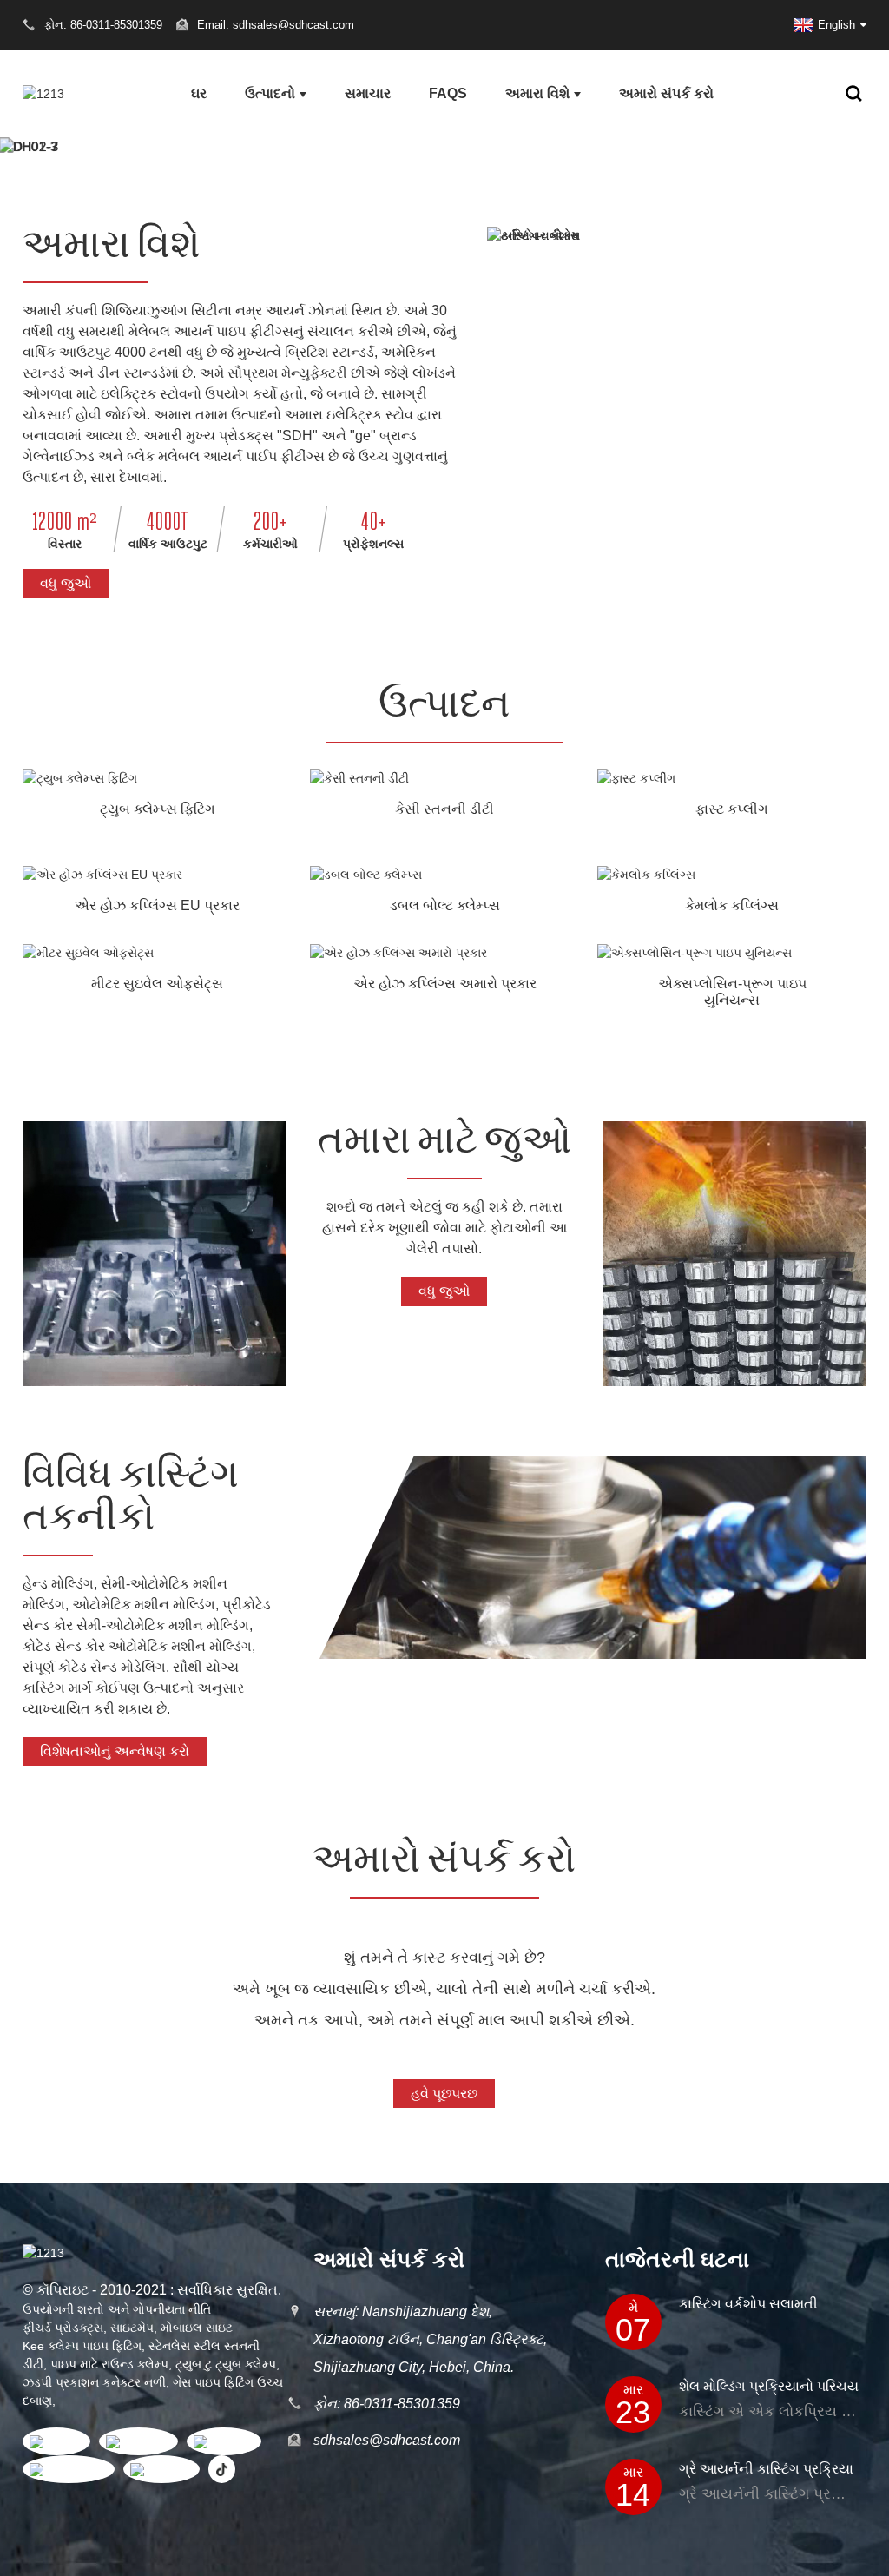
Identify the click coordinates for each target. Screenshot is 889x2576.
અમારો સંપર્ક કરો (666, 93)
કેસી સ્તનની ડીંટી (444, 809)
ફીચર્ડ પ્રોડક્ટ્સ (63, 2328)
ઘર (199, 93)
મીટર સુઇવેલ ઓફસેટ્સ (157, 984)
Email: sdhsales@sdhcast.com (276, 25)
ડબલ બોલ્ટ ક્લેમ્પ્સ (445, 905)
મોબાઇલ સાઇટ (197, 2328)
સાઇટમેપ (132, 2328)
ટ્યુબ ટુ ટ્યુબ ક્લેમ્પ (226, 2364)
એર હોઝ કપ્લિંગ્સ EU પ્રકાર (157, 905)
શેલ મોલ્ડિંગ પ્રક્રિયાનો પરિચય (769, 2386)
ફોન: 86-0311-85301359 (387, 2404)
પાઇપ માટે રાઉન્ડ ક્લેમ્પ (109, 2364)
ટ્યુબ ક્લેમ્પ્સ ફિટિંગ (158, 809)
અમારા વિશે (537, 93)
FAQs (448, 93)
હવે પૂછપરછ (444, 2094)
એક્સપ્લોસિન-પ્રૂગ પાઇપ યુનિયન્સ (732, 992)
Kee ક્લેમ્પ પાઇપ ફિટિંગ (82, 2346)
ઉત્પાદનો (270, 93)
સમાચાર (368, 93)
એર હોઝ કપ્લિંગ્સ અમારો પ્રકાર (445, 984)
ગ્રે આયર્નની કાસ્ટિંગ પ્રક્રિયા (766, 2469)
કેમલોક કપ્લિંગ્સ (732, 905)
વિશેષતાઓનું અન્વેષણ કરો (115, 1751)
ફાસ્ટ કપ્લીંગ (732, 809)
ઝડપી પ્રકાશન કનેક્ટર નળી (94, 2382)
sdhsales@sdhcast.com (387, 2440)
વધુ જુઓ (66, 583)
